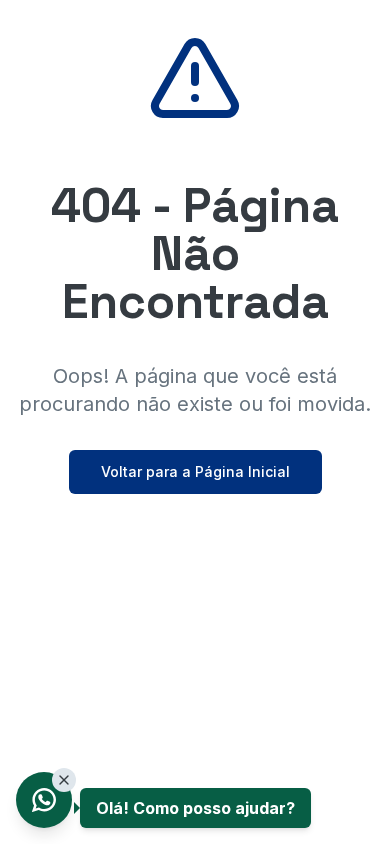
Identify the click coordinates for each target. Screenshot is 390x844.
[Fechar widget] (64, 780)
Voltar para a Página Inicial (195, 471)
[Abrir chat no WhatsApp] (44, 800)
